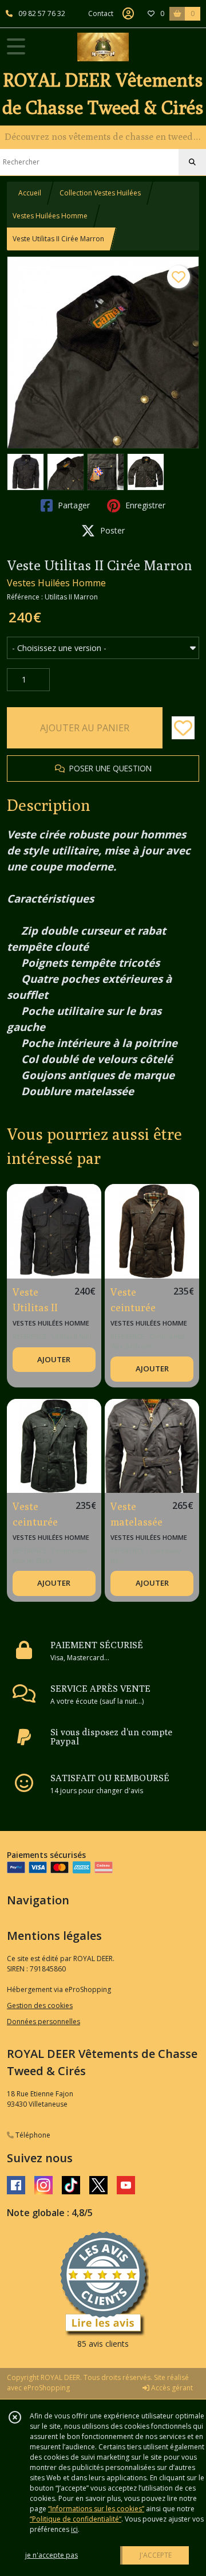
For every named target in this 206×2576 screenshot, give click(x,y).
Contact (101, 13)
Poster (111, 530)
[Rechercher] (192, 162)
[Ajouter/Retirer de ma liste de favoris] (183, 728)
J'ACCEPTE (156, 2555)
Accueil (30, 193)
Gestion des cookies (40, 2005)
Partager (73, 505)
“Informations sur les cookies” (96, 2509)
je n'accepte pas (51, 2555)
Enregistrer (144, 505)
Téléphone (32, 2135)
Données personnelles (43, 2022)
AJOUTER (54, 1359)
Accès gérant (171, 2388)
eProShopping (47, 2388)
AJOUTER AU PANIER (85, 728)
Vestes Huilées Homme (50, 216)
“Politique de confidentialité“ (76, 2519)
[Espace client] (128, 14)
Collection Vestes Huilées (100, 193)
